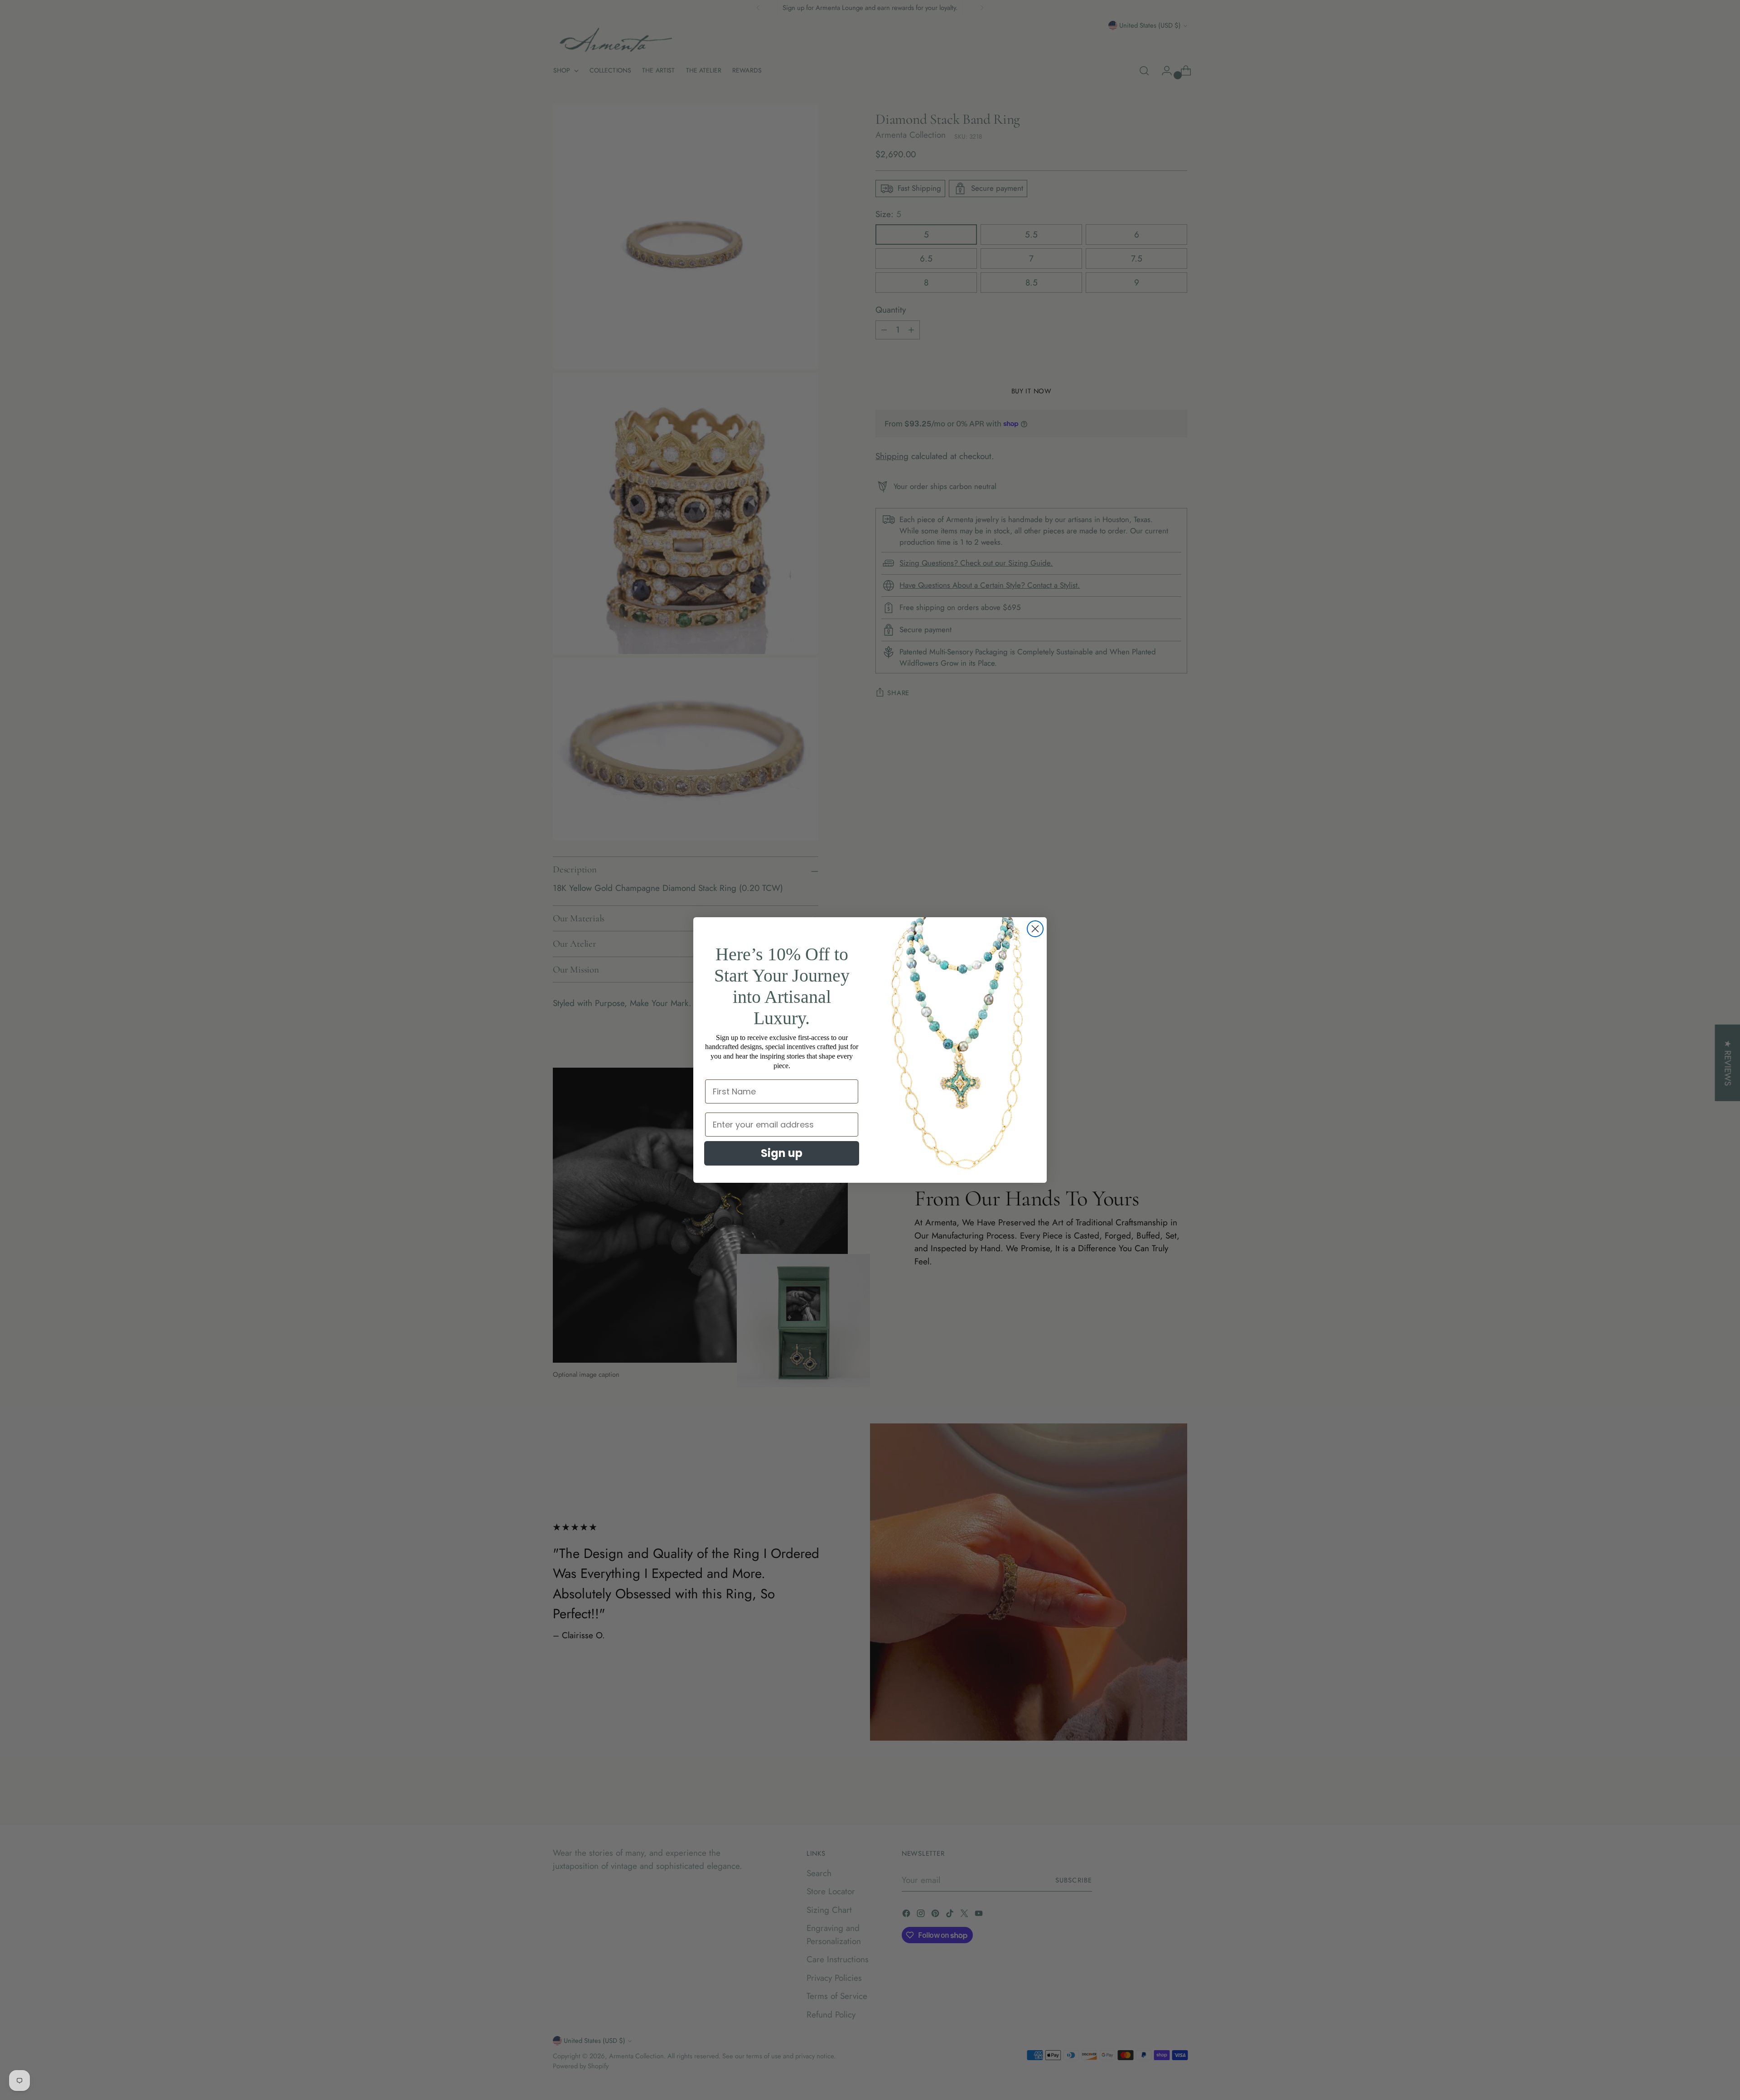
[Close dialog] (1035, 929)
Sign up (782, 1153)
